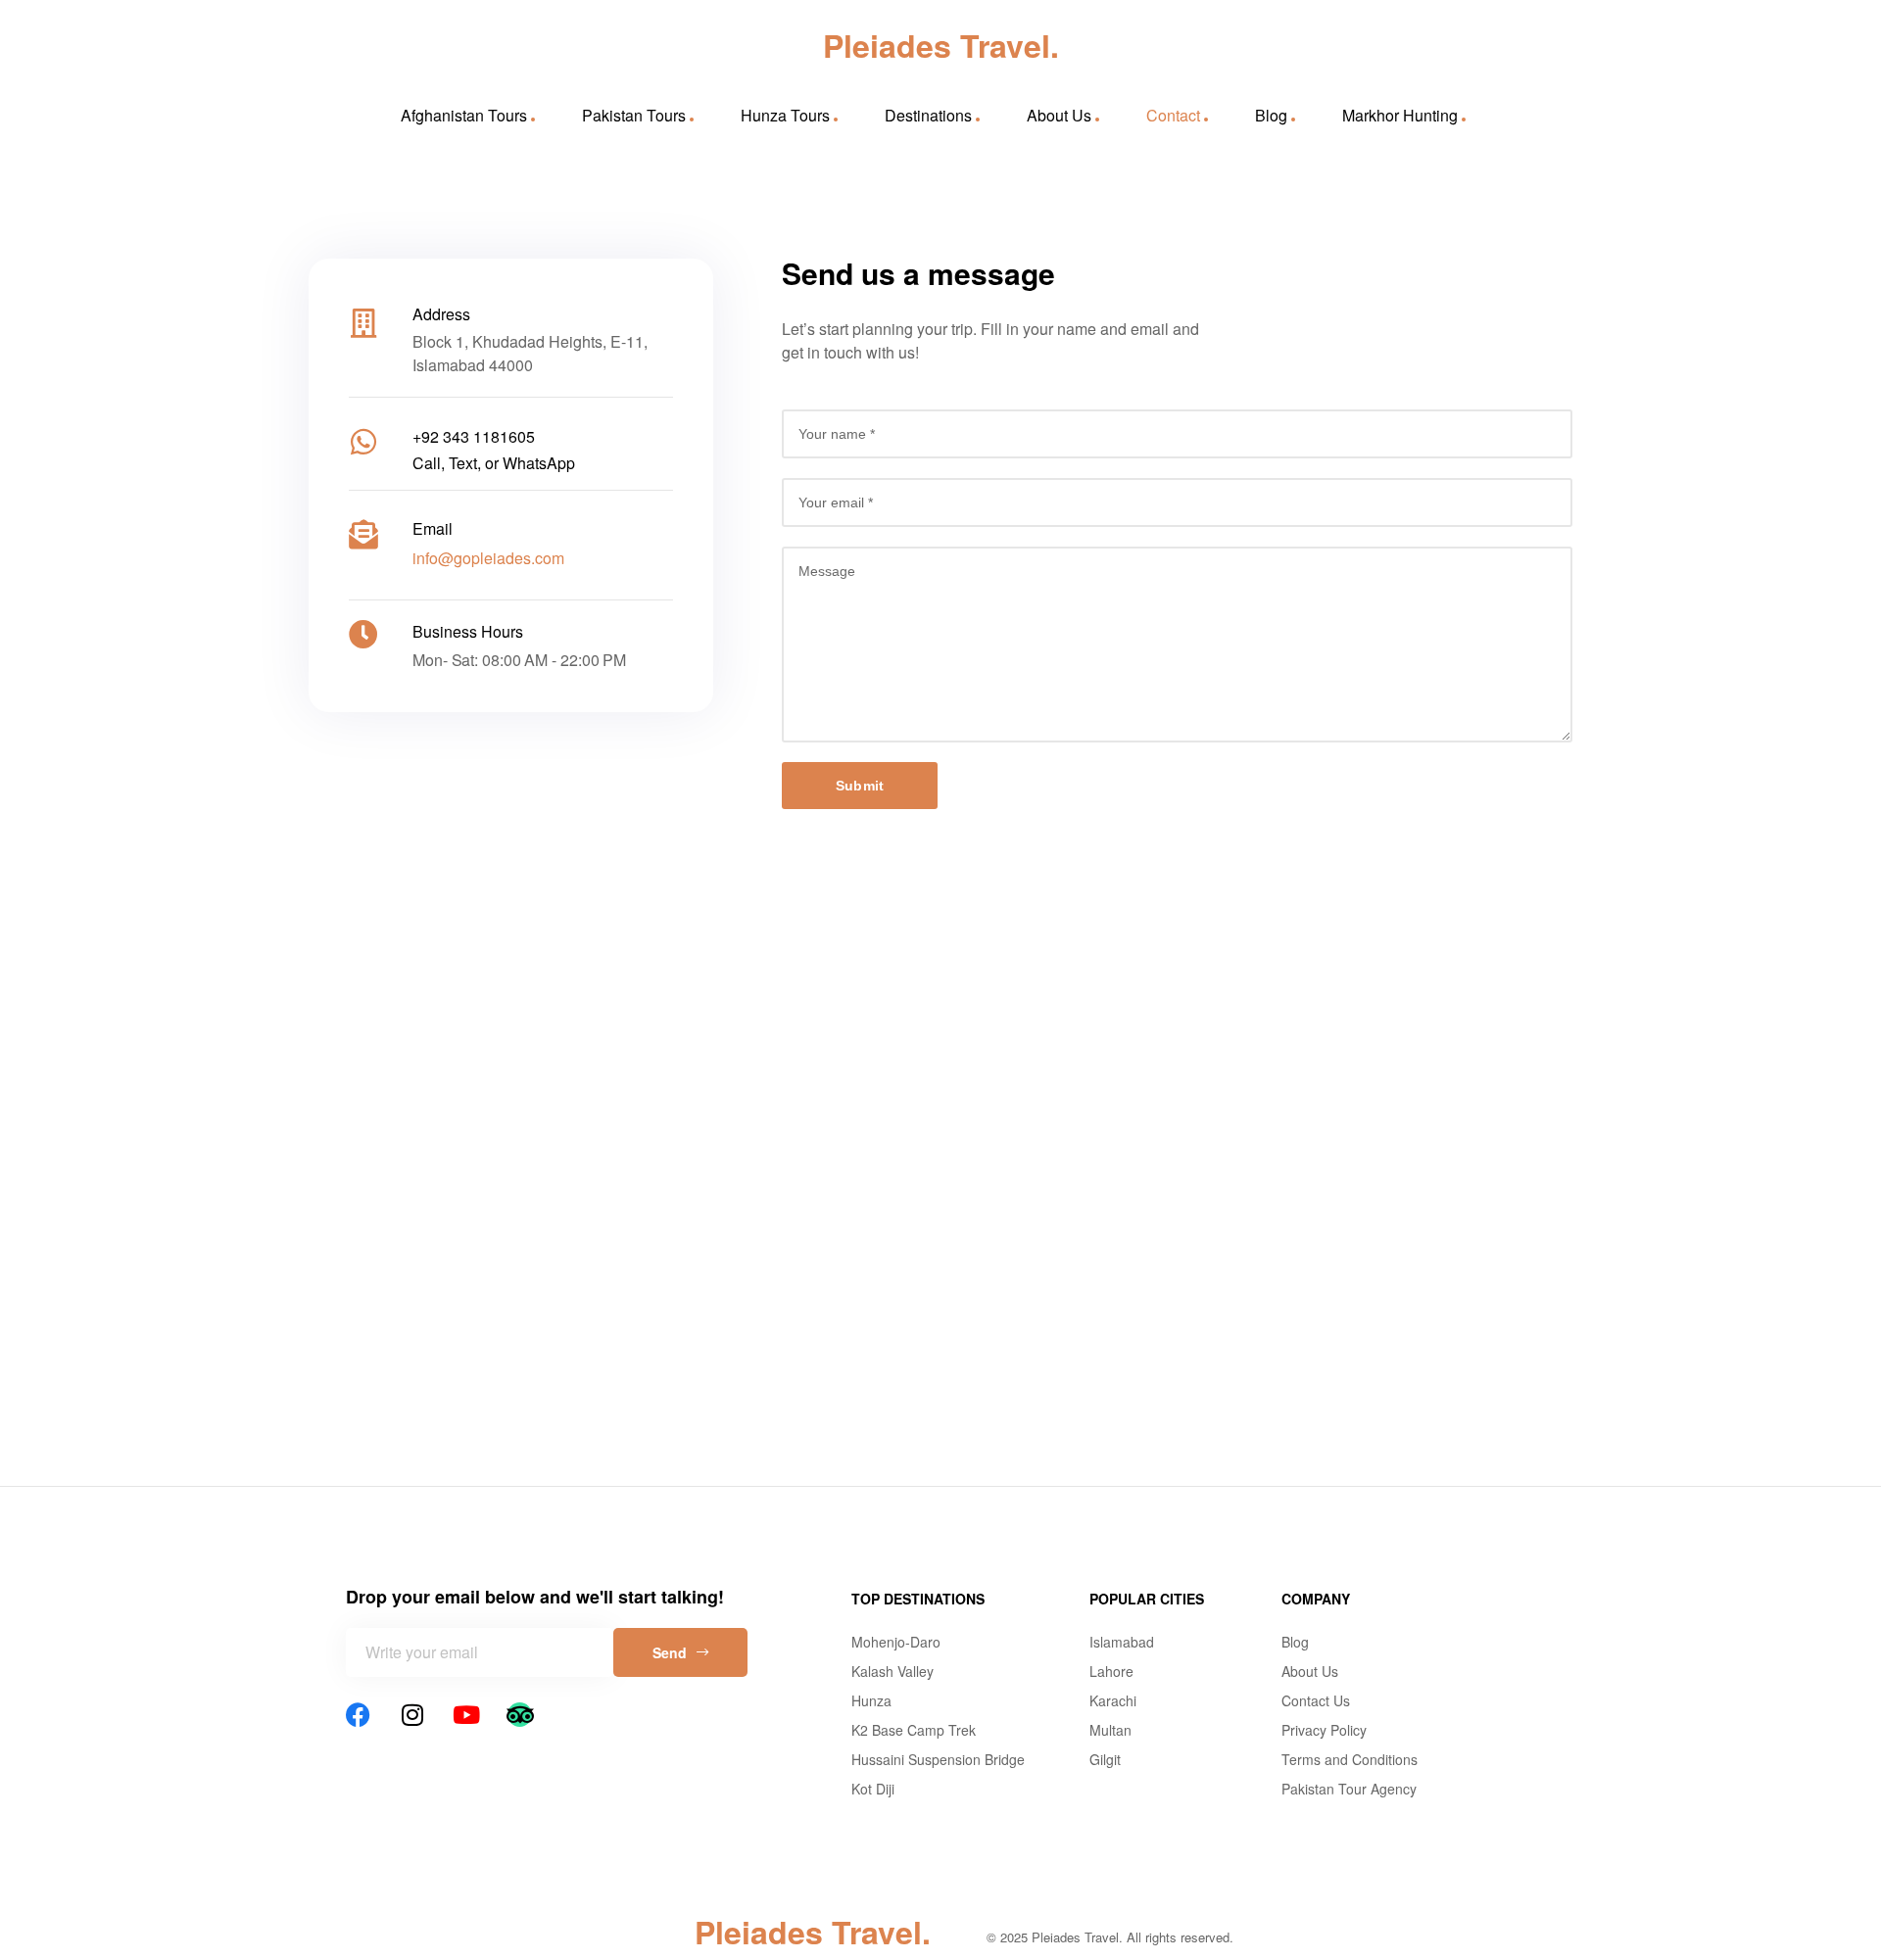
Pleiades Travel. (941, 45)
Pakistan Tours (634, 115)
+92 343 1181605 (474, 436)
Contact (1173, 115)
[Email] (363, 535)
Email (433, 528)
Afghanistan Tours (464, 115)
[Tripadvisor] (520, 1715)
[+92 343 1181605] (363, 442)
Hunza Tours (785, 115)
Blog (1271, 115)
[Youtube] (466, 1715)
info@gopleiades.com (488, 558)
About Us (1059, 115)
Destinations (928, 115)
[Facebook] (358, 1715)
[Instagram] (412, 1715)
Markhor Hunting (1400, 115)
